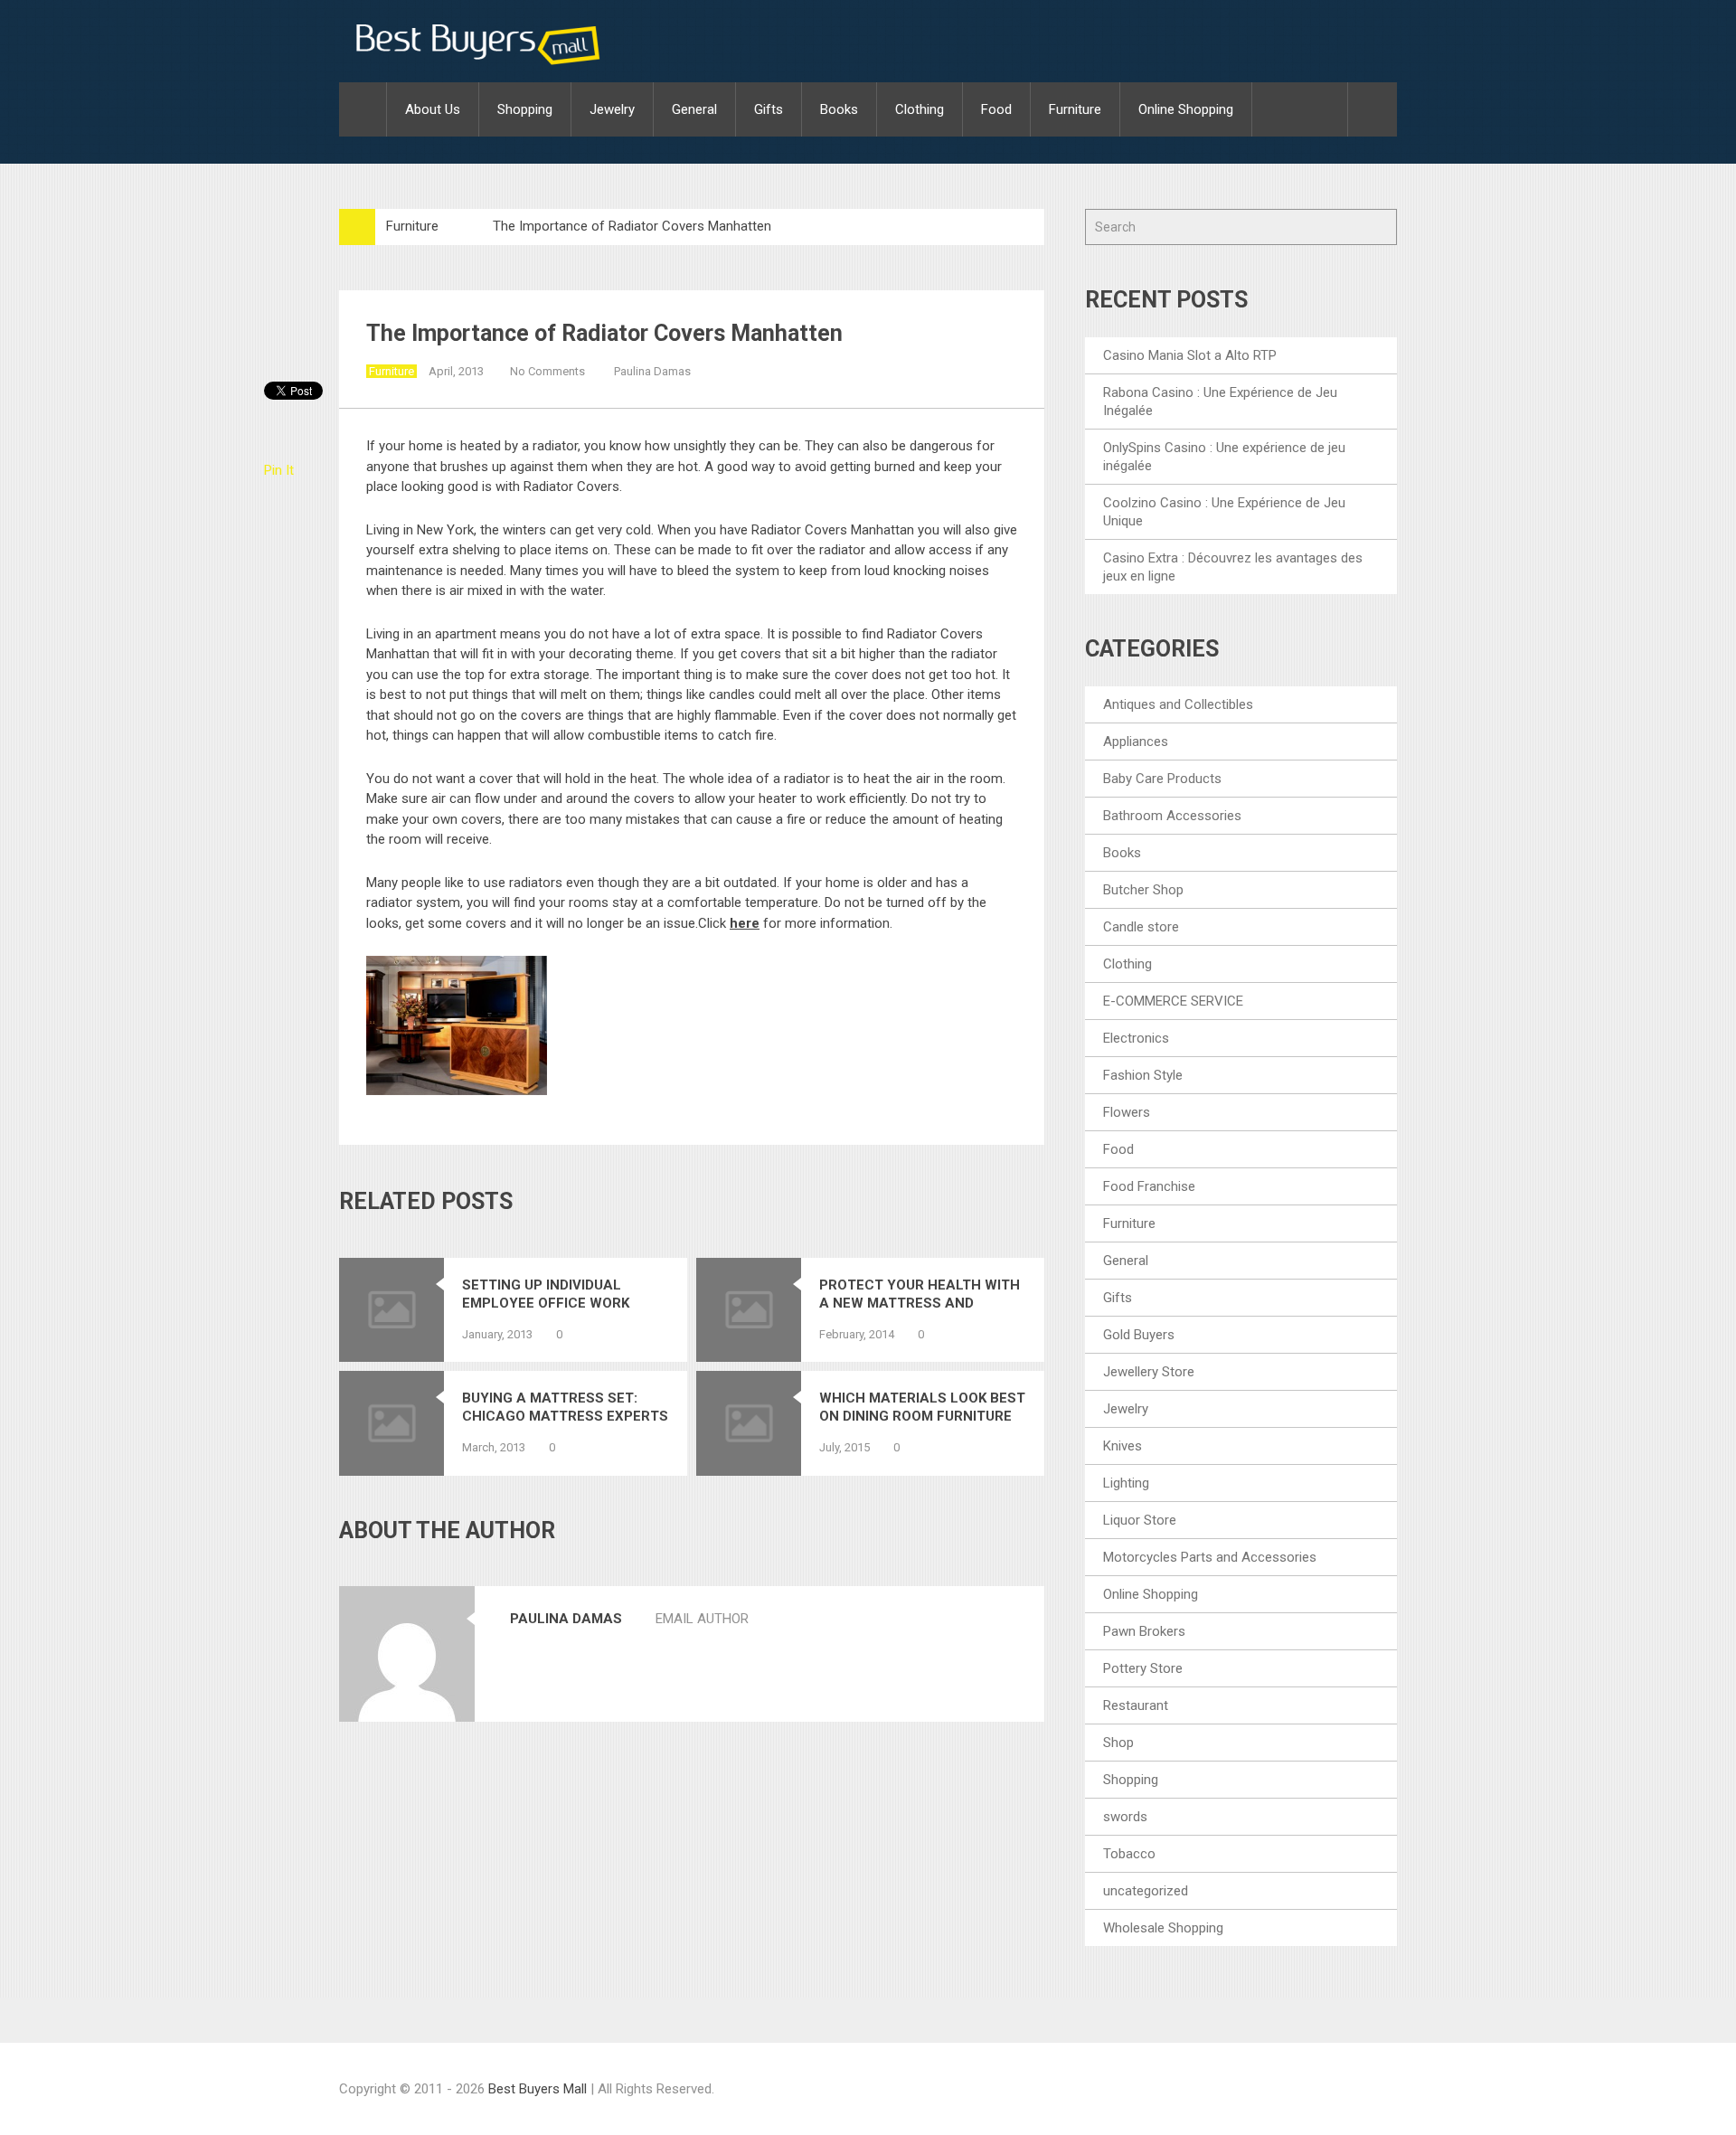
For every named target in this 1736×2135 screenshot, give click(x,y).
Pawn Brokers (1144, 1631)
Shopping (525, 109)
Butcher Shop (1143, 890)
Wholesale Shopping (1163, 1928)
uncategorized (1146, 1891)
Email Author (702, 1619)
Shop (1118, 1743)
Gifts (769, 109)
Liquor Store (1140, 1520)
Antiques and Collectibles (1178, 704)
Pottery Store (1143, 1668)
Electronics (1136, 1038)
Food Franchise (1149, 1186)
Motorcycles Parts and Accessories (1210, 1557)
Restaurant (1136, 1705)
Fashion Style (1143, 1075)
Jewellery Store (1149, 1372)
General (694, 109)
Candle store (1141, 927)
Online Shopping (1186, 109)
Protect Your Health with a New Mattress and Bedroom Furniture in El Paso (920, 1294)
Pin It (279, 470)
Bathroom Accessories (1172, 816)
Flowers (1127, 1112)
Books (839, 109)
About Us (433, 109)
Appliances (1136, 742)
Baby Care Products (1162, 779)
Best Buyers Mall (539, 2089)
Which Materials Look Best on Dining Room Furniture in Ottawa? (922, 1408)
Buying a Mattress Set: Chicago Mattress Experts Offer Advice (565, 1408)
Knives (1123, 1446)
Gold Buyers (1139, 1335)
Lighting (1126, 1483)
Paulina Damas (652, 371)
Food (996, 109)
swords (1125, 1817)
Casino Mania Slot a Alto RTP (1190, 355)
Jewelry (612, 109)
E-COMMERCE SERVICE (1173, 1001)
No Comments (547, 371)
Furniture (1075, 109)
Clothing (920, 109)
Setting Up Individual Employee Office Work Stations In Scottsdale (552, 1294)
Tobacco (1129, 1854)
